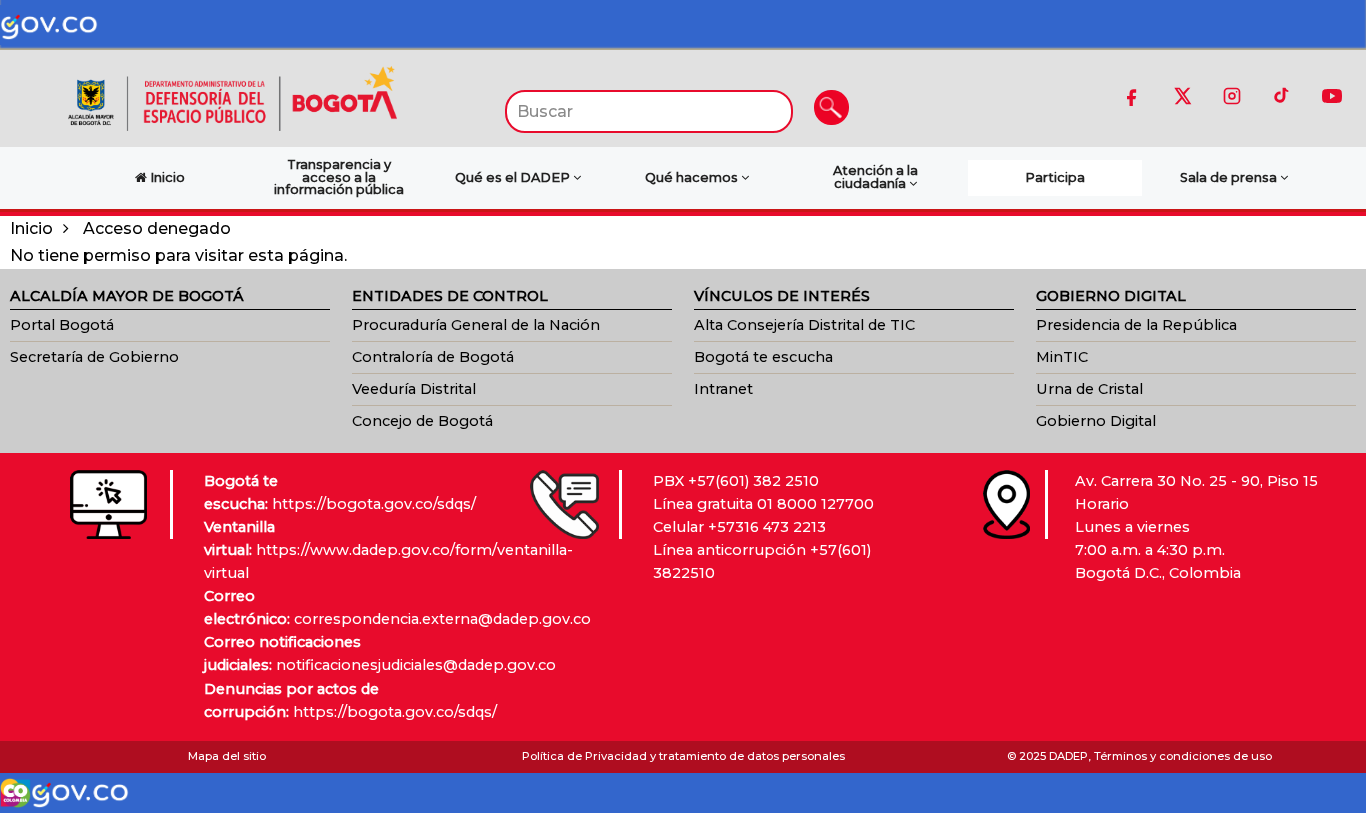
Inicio (31, 228)
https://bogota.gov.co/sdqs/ (374, 504)
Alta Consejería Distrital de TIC (804, 325)
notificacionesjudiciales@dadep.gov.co (416, 665)
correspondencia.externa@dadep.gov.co (442, 619)
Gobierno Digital (1096, 421)
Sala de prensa (1230, 177)
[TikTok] (1282, 96)
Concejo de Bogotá (422, 421)
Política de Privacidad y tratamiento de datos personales (683, 756)
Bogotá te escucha (763, 357)
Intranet (723, 389)
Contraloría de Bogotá (433, 357)
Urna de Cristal (1089, 389)
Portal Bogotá (62, 325)
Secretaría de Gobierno (94, 357)
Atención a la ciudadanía (875, 177)
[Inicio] (232, 97)
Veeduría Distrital (414, 389)
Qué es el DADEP (514, 177)
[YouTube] (1332, 96)
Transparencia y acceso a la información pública (339, 177)
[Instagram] (1232, 96)
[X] (1182, 96)
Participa (1055, 177)
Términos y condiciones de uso (1183, 756)
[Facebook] (1132, 96)
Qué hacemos (693, 177)
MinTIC (1062, 357)
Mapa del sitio (227, 756)
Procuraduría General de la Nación (476, 325)
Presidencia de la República (1136, 325)
